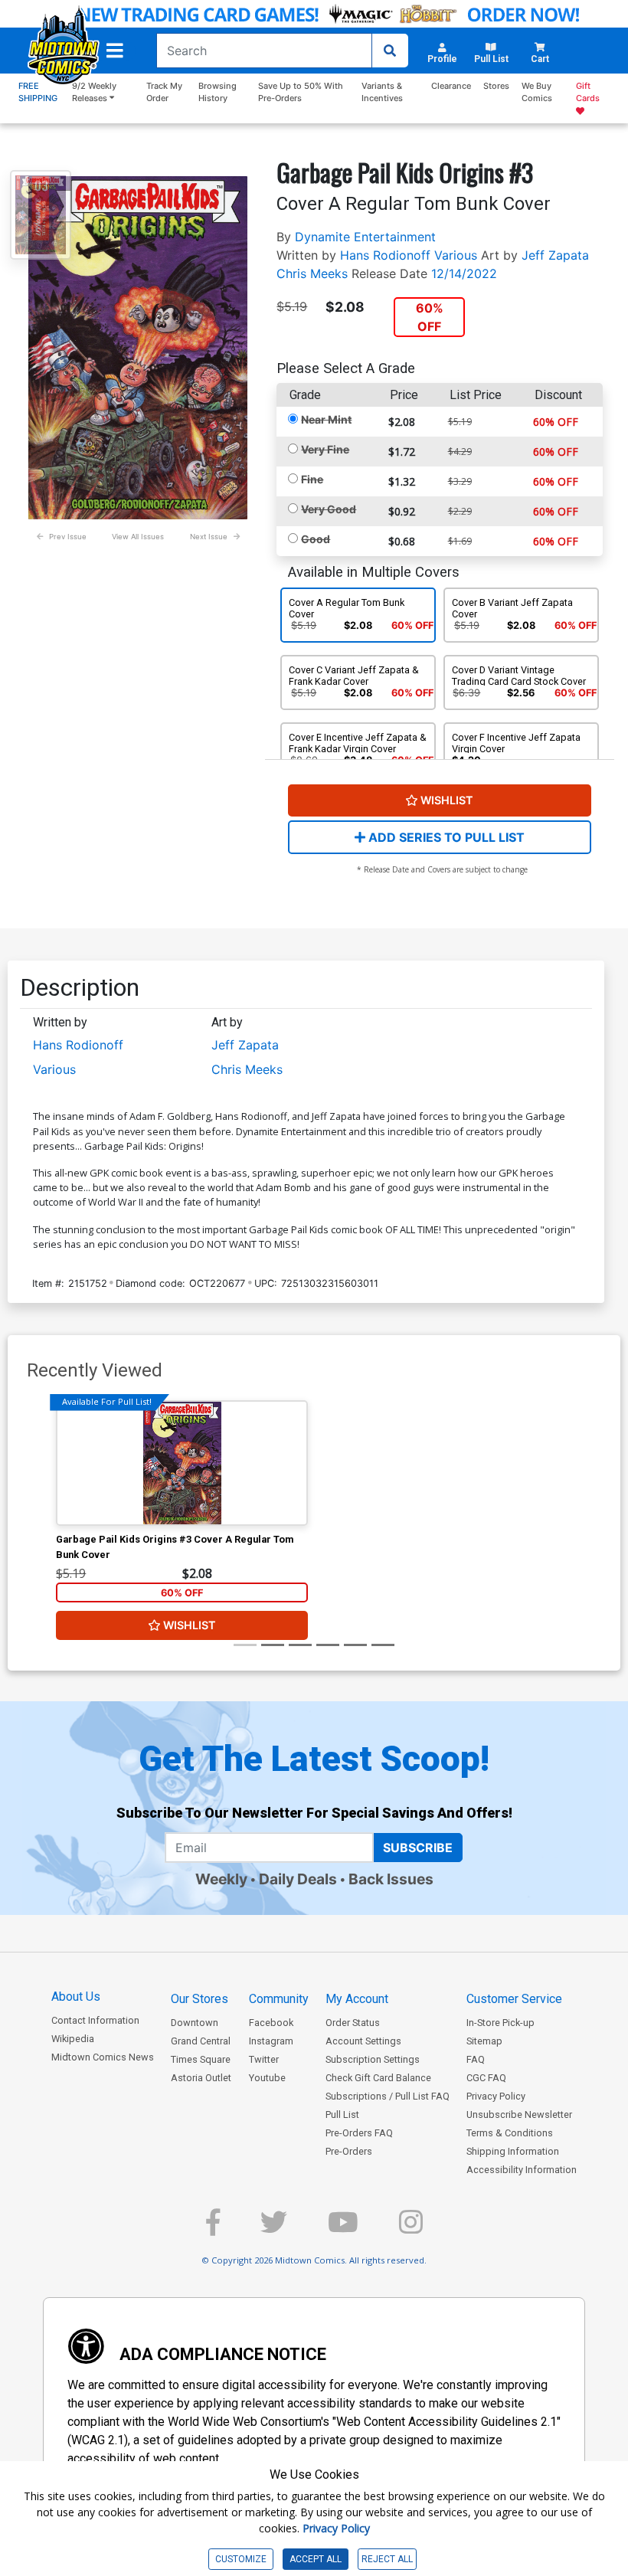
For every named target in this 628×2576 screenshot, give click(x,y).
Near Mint (326, 419)
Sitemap (484, 2041)
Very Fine (325, 449)
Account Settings (363, 2041)
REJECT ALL (387, 2559)
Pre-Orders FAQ (359, 2133)
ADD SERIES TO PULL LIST (445, 837)
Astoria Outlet (201, 2078)
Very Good (329, 509)
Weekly (221, 1879)
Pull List (342, 2114)
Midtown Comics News (103, 2057)
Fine (312, 479)
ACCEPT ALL (316, 2559)
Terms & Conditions (510, 2133)
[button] (115, 51)
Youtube (267, 2078)
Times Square (201, 2059)
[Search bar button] (390, 51)
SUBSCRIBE (418, 1848)
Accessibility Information (522, 2170)
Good (316, 539)
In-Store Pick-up (500, 2023)
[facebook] (213, 2229)
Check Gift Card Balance (378, 2078)
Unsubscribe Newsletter (519, 2114)
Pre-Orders (349, 2151)
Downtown (195, 2023)
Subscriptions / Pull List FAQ (388, 2096)
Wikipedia (73, 2039)
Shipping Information (513, 2151)
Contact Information (95, 2020)
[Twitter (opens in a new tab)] (274, 2229)
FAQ (476, 2059)
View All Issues (138, 537)
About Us (76, 1997)
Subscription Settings (373, 2059)
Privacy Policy (496, 2096)
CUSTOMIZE (241, 2559)
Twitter (264, 2059)
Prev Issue (68, 537)
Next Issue (209, 537)
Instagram (271, 2041)
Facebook (271, 2023)
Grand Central (201, 2041)
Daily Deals (298, 1879)
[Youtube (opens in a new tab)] (343, 2229)
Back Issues (391, 1879)
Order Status (353, 2023)
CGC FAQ (486, 2078)
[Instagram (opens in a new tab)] (411, 2229)
